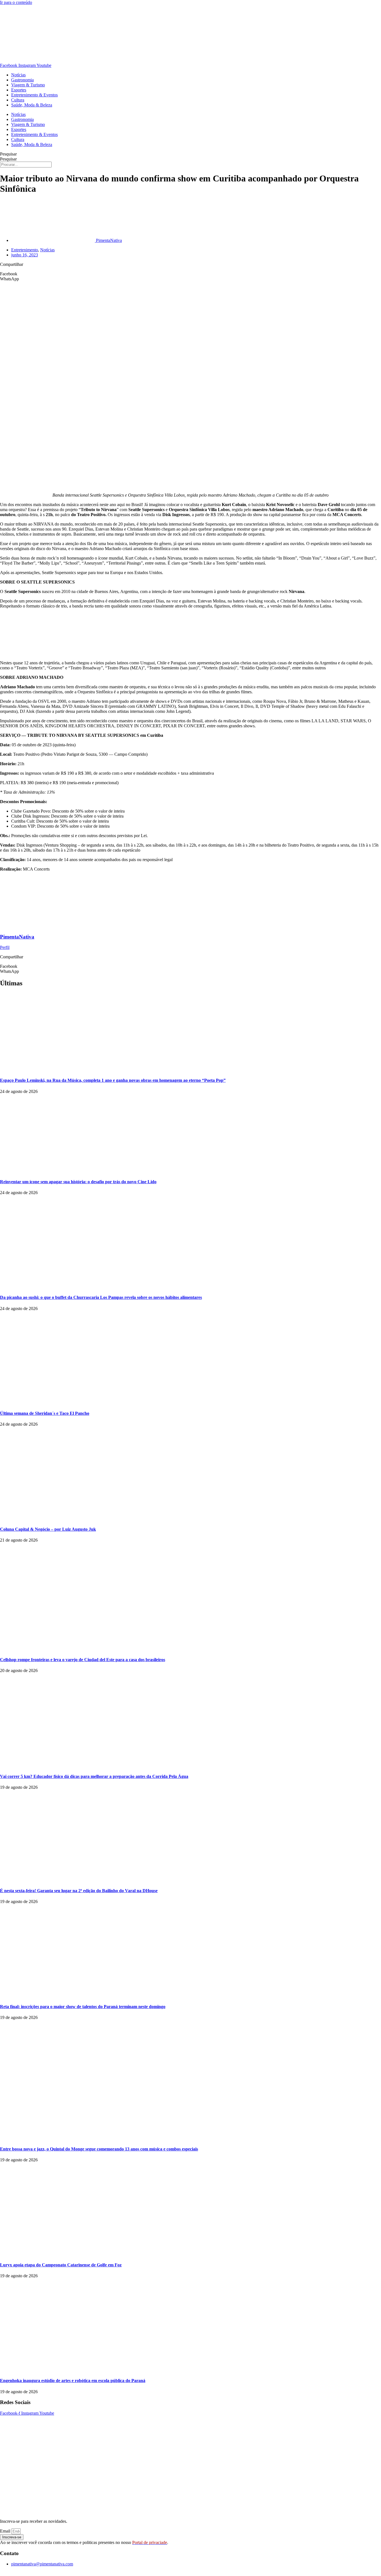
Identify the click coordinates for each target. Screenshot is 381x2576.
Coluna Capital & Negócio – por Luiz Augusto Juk (48, 1529)
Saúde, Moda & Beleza (32, 105)
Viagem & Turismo (28, 85)
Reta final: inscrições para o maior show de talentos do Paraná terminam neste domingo (83, 2007)
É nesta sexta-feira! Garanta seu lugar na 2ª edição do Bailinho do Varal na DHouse (79, 1891)
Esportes (19, 90)
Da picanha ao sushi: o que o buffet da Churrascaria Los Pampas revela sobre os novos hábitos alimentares (101, 1297)
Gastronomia (22, 80)
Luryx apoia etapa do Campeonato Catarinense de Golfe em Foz (61, 2265)
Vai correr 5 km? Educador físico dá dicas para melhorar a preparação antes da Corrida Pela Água (94, 1776)
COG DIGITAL (234, 2573)
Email (6, 2531)
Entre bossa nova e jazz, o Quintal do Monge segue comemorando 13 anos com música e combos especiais (99, 2149)
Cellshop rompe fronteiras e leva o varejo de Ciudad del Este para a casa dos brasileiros (83, 1660)
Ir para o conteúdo (16, 2)
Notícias (18, 75)
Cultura (18, 100)
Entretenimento (25, 250)
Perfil (5, 947)
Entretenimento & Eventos (34, 95)
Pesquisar (8, 154)
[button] (191, 274)
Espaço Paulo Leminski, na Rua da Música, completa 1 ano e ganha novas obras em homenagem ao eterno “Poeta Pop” (113, 1080)
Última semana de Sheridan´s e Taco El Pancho (45, 1413)
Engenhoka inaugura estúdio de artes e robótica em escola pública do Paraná (73, 2381)
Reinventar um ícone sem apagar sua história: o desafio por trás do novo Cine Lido (78, 1182)
